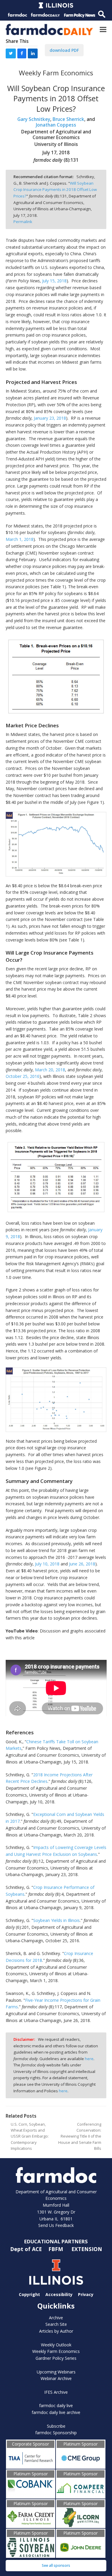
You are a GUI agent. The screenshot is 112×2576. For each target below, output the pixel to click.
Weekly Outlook (56, 2345)
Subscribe (56, 2426)
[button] (103, 29)
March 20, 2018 (50, 1070)
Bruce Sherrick (68, 119)
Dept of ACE (27, 2249)
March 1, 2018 (20, 539)
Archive (56, 2318)
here (89, 2059)
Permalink (23, 222)
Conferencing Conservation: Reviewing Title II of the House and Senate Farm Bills (80, 2137)
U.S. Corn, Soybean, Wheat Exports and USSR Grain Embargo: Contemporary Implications (30, 2137)
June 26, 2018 (82, 1564)
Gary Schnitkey (34, 119)
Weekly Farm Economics (56, 2351)
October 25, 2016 (23, 1076)
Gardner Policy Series (56, 2358)
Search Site (56, 2324)
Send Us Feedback (56, 2225)
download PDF (64, 50)
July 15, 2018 (54, 281)
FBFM (56, 2249)
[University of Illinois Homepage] (56, 2272)
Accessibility (59, 2294)
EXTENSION (87, 2249)
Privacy (86, 2294)
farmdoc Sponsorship (56, 2433)
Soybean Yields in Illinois (56, 1920)
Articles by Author (56, 2331)
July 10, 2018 (47, 1564)
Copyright (29, 2294)
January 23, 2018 (50, 418)
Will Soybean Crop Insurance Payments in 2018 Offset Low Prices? (55, 190)
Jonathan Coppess (56, 125)
